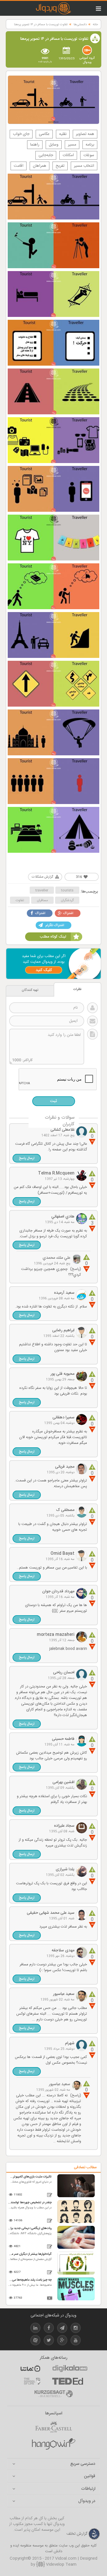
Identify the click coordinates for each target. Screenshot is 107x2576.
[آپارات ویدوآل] (35, 2341)
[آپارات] (30, 2369)
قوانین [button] (90, 2476)
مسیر (72, 145)
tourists (67, 890)
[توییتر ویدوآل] (49, 2341)
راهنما (35, 145)
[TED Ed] (68, 2381)
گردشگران (67, 900)
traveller (42, 890)
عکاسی (44, 134)
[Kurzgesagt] (54, 2394)
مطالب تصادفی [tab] (85, 2167)
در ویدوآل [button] (87, 2501)
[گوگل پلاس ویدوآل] (62, 2341)
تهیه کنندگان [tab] (30, 990)
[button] (27, 1158)
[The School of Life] (32, 2381)
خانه (95, 25)
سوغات (89, 155)
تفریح (60, 166)
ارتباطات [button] (88, 2489)
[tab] (53, 2464)
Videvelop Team (61, 2565)
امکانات (68, 155)
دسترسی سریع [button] (83, 2464)
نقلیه (63, 134)
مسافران (42, 900)
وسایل (54, 145)
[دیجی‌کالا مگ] (70, 2369)
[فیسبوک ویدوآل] (49, 2329)
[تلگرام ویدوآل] (62, 2329)
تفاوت (20, 900)
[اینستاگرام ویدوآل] (76, 2329)
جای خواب (21, 134)
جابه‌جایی (46, 155)
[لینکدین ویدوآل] (35, 2329)
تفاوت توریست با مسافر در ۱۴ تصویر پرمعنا (41, 25)
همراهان (40, 166)
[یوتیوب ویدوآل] (76, 2341)
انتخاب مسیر (84, 166)
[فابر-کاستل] (54, 2427)
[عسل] (54, 2444)
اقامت (19, 166)
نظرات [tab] (77, 989)
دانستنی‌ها (80, 25)
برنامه (90, 145)
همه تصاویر (85, 134)
